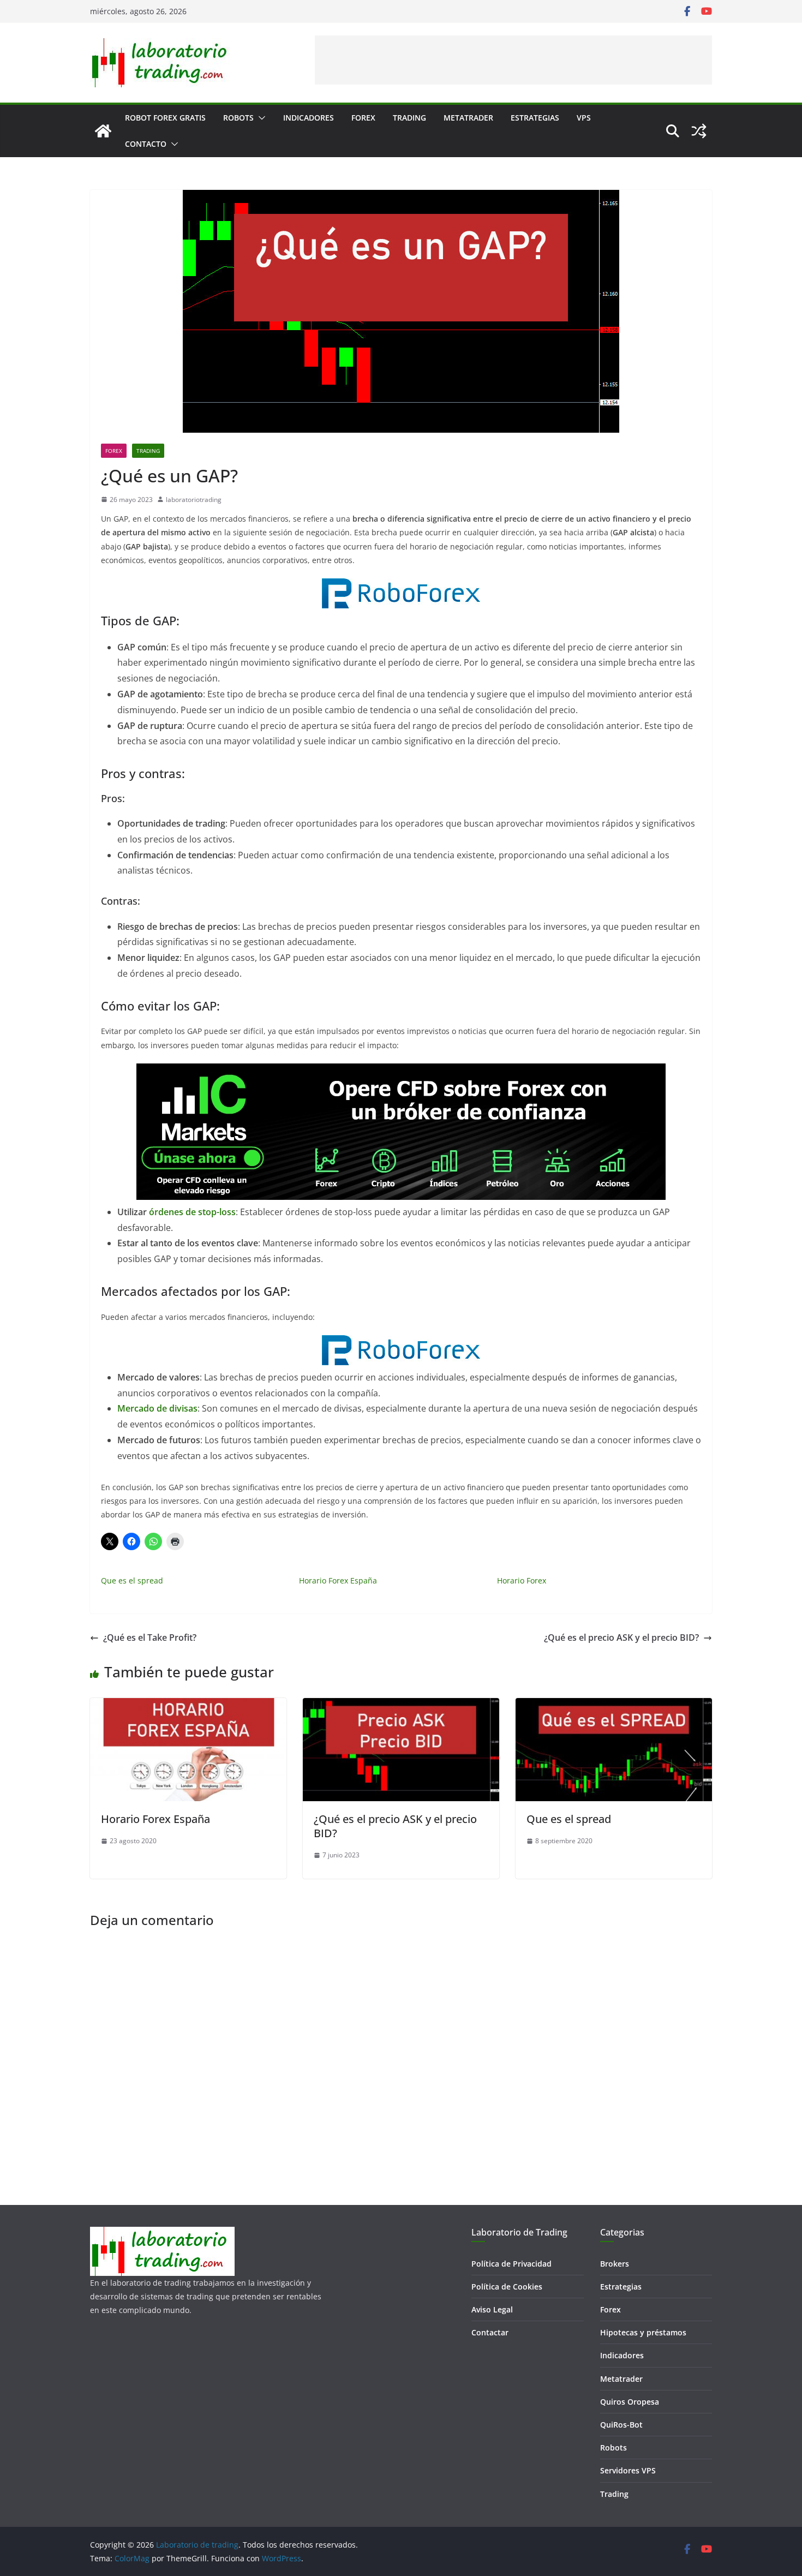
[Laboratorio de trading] (103, 131)
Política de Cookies (507, 2287)
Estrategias (535, 118)
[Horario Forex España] (188, 1706)
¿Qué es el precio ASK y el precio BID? (621, 1637)
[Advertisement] (513, 60)
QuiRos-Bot (621, 2425)
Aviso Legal (492, 2309)
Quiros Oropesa (630, 2402)
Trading (409, 118)
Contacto (146, 144)
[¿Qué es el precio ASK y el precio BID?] (401, 1706)
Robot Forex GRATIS (165, 118)
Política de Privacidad (511, 2264)
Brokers (615, 2264)
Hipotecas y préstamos (643, 2332)
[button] (260, 118)
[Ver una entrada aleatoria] (699, 131)
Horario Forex (522, 1580)
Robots (238, 118)
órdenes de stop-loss (192, 1212)
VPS (584, 118)
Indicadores (309, 118)
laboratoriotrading (194, 500)
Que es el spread (132, 1580)
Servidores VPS (628, 2470)
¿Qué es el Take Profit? (150, 1637)
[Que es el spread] (614, 1706)
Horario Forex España (338, 1580)
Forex (363, 118)
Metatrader (468, 118)
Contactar (490, 2332)
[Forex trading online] (401, 586)
